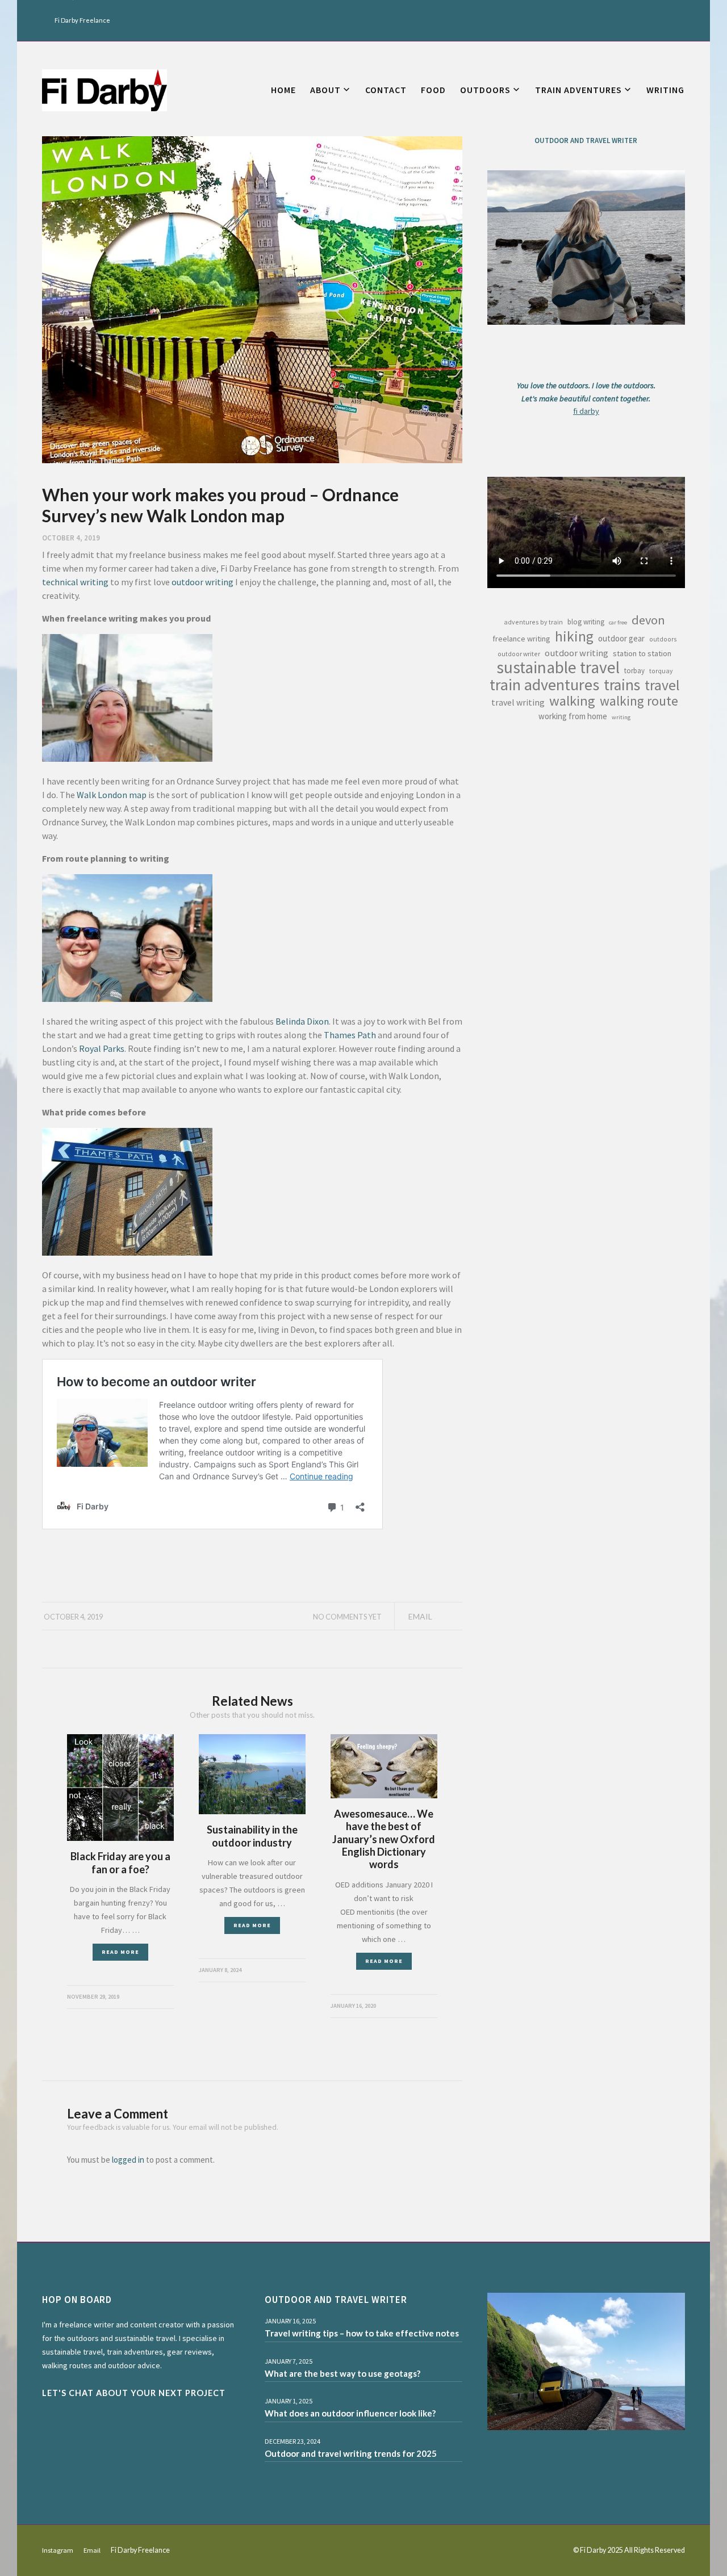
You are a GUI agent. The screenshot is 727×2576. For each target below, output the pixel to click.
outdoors (663, 639)
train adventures (544, 685)
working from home (573, 716)
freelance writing (521, 639)
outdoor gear (621, 638)
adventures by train (533, 622)
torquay (661, 671)
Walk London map (112, 795)
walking (572, 701)
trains (622, 685)
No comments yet (347, 1617)
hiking (574, 636)
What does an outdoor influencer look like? (350, 2413)
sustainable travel (558, 668)
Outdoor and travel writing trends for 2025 (351, 2453)
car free (618, 622)
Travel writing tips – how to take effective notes (362, 2333)
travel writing (518, 702)
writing (621, 717)
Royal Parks (102, 1048)
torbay (634, 671)
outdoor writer (519, 654)
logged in (128, 2160)
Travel (662, 685)
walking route (639, 701)
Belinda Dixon (302, 1021)
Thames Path (350, 1035)
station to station (642, 653)
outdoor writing (202, 582)
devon (648, 620)
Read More (120, 1952)
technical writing (75, 582)
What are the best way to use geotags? (342, 2373)
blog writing (586, 622)
